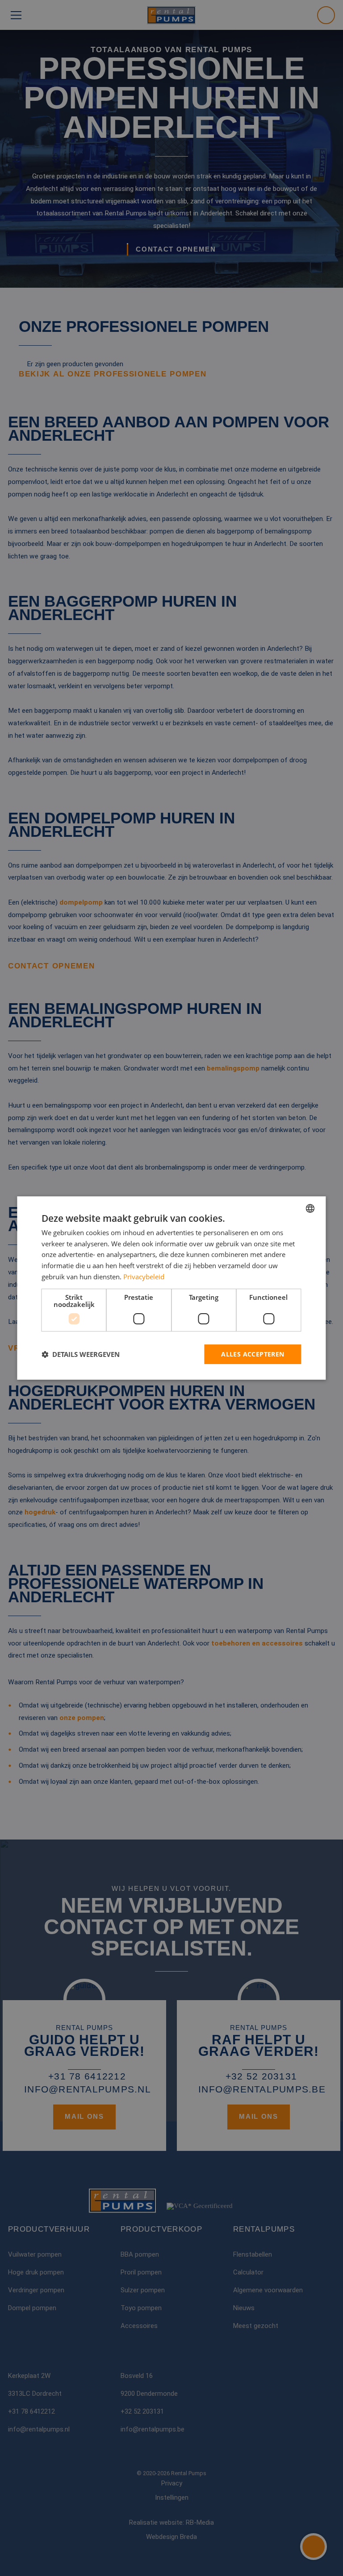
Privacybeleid (144, 1277)
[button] (81, 1354)
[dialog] (171, 1288)
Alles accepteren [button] (253, 1354)
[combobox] (310, 1208)
